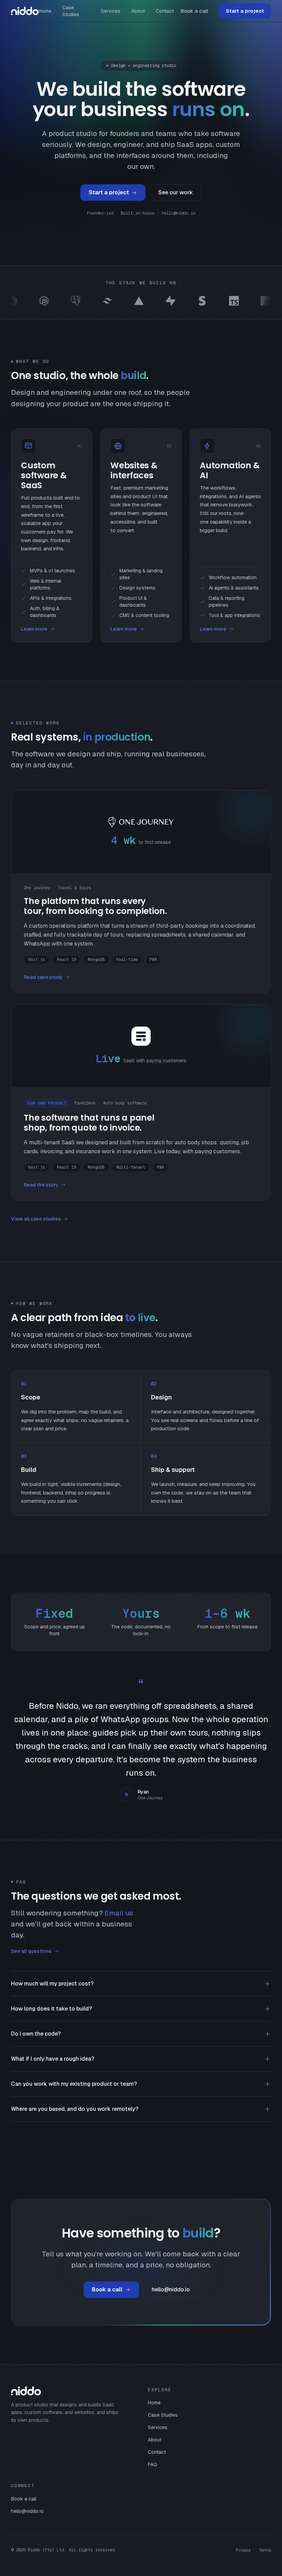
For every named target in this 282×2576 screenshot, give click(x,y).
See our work (176, 192)
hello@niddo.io (171, 2289)
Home (45, 11)
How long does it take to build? (51, 2009)
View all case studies (36, 1219)
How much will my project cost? (52, 1984)
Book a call (194, 11)
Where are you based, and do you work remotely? (75, 2109)
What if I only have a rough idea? (53, 2059)
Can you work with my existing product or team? (74, 2084)
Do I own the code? (36, 2034)
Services (111, 11)
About (138, 11)
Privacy (243, 2550)
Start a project (245, 11)
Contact (165, 11)
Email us (119, 1913)
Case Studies (71, 11)
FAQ (153, 2464)
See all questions (31, 1951)
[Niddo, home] (25, 11)
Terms (265, 2550)
